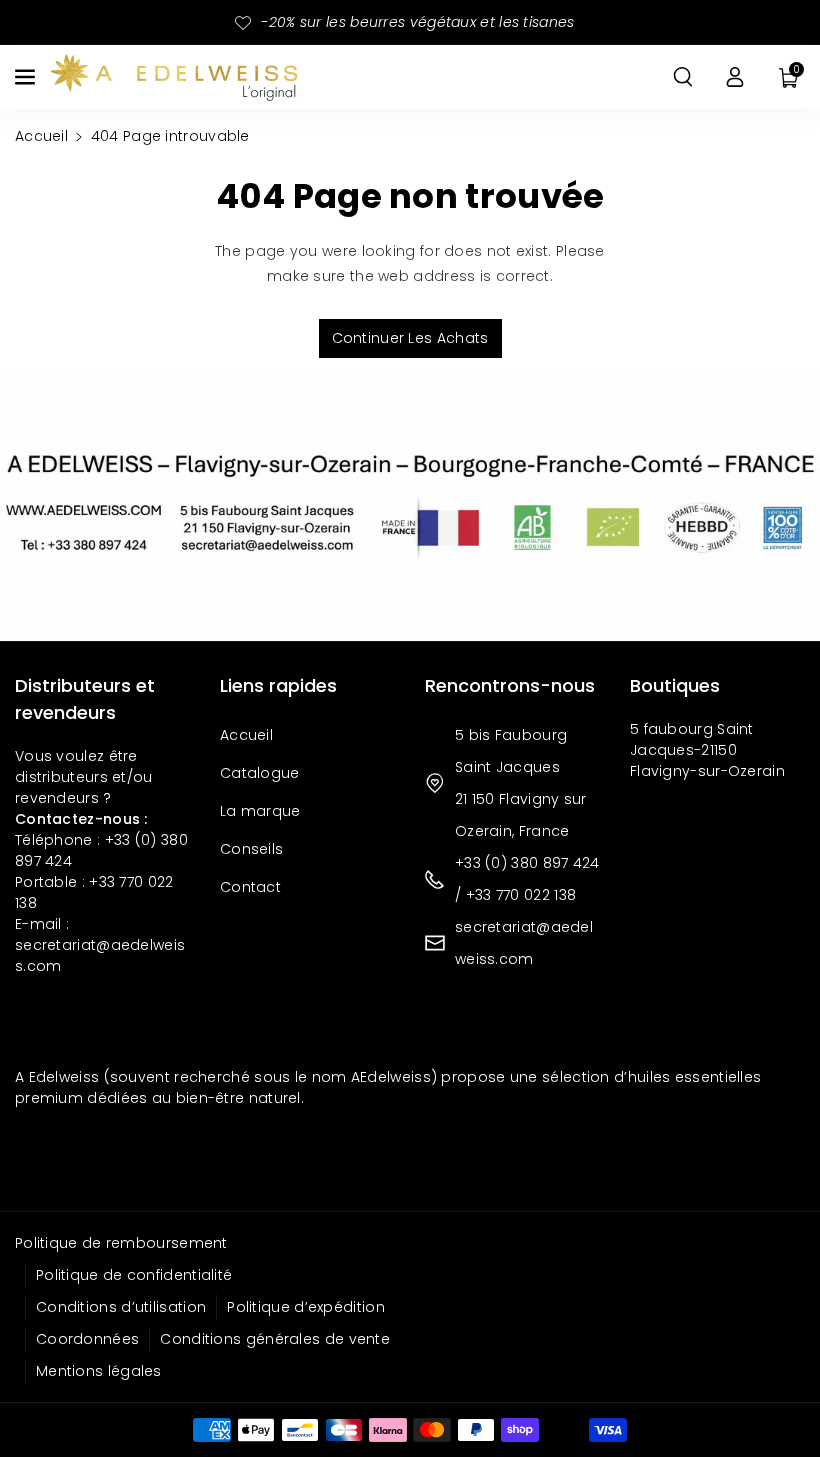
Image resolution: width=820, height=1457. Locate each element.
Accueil (41, 136)
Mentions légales (99, 1371)
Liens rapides (278, 685)
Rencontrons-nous (510, 685)
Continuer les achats (410, 338)
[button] (27, 77)
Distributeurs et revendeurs (85, 699)
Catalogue (260, 773)
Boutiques (675, 685)
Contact (250, 887)
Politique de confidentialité (134, 1275)
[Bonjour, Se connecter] (735, 77)
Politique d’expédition (306, 1307)
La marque (260, 811)
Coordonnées (87, 1339)
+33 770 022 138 (521, 895)
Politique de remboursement (121, 1243)
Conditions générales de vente (275, 1339)
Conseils (251, 849)
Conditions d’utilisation (121, 1307)
